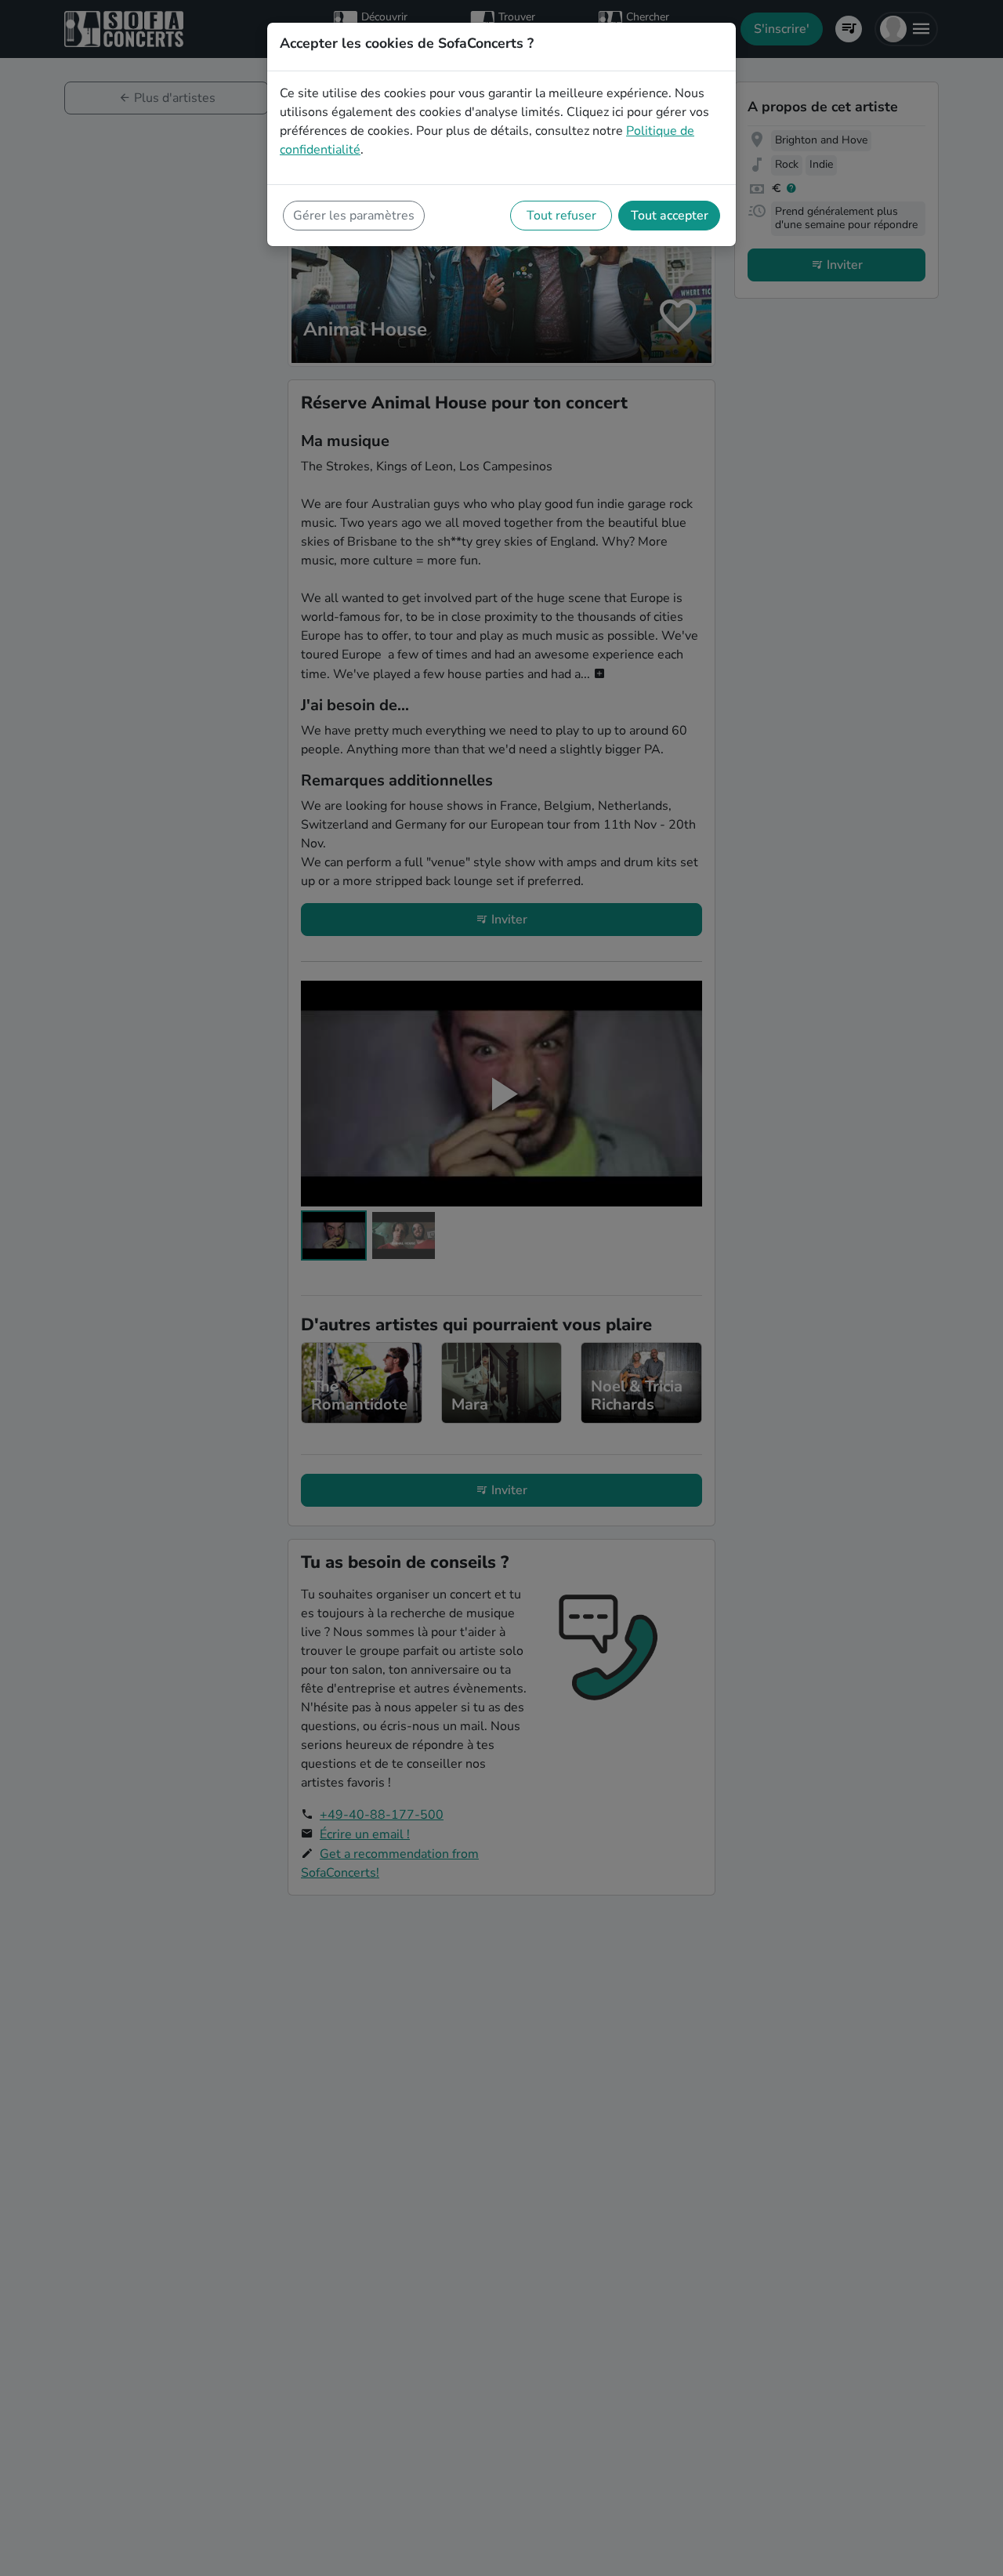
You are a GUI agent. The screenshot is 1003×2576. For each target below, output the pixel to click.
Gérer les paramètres (354, 216)
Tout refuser (561, 216)
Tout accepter (670, 216)
